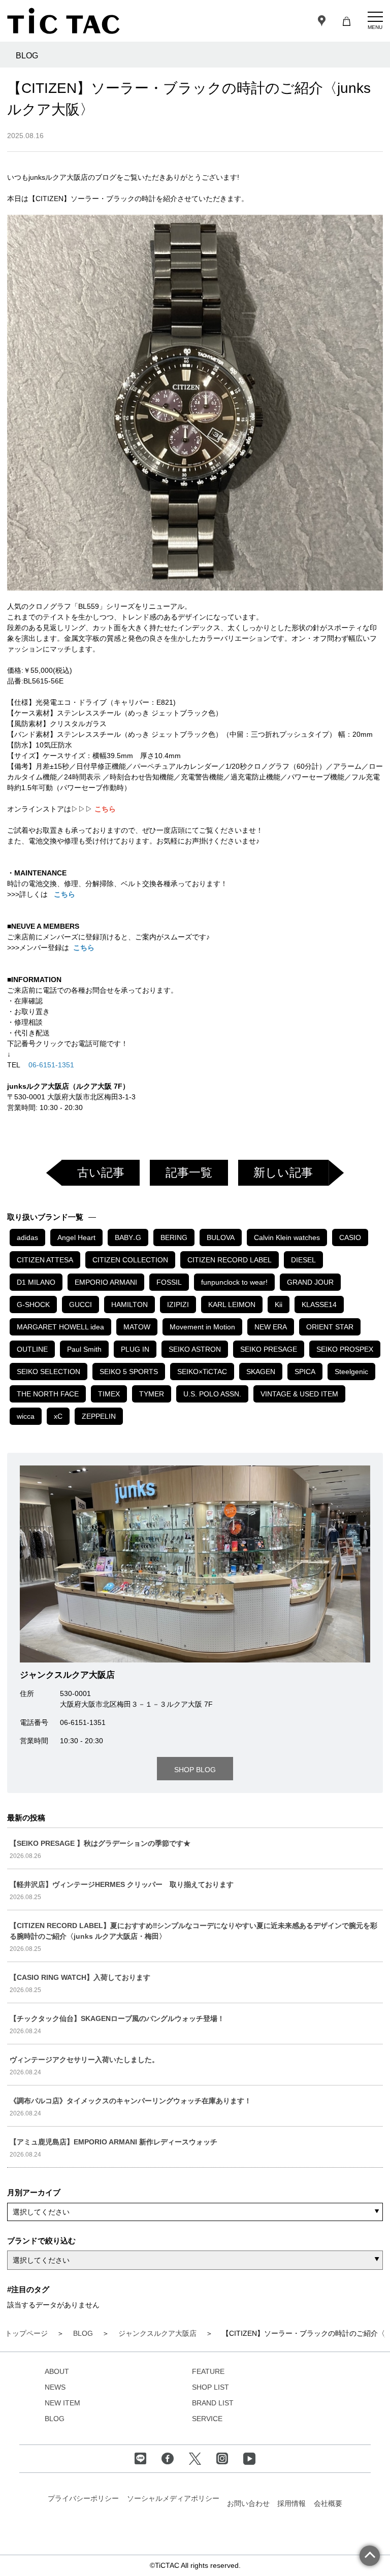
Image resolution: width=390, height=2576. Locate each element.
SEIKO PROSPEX (345, 1349)
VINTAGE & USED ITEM (299, 1394)
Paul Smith (84, 1349)
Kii (279, 1305)
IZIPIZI (178, 1305)
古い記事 (101, 1172)
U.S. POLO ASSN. (212, 1394)
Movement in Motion (202, 1327)
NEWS (55, 2387)
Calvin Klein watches (287, 1237)
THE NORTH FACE (48, 1394)
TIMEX (109, 1394)
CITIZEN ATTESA (45, 1260)
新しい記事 (283, 1172)
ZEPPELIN (99, 1416)
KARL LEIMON (232, 1305)
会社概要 (328, 2503)
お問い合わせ (248, 2503)
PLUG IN (135, 1349)
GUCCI (80, 1305)
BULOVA (221, 1237)
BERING (174, 1237)
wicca (26, 1416)
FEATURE (208, 2371)
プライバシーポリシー (83, 2498)
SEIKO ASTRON (195, 1349)
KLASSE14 (319, 1305)
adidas (27, 1237)
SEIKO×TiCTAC (202, 1372)
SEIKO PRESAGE (269, 1349)
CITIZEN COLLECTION (130, 1260)
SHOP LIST (210, 2387)
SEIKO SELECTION (48, 1372)
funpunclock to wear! (234, 1282)
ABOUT (57, 2371)
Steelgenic (351, 1372)
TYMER (152, 1394)
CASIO (350, 1237)
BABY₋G (128, 1237)
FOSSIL (169, 1282)
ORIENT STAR (330, 1327)
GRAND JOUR (310, 1282)
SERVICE (207, 2419)
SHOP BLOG (195, 1770)
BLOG (55, 2419)
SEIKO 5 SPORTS (129, 1372)
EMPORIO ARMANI (106, 1282)
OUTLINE (32, 1349)
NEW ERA (271, 1327)
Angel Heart (76, 1237)
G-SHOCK (33, 1305)
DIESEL (303, 1260)
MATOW (137, 1327)
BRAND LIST (213, 2403)
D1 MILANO (36, 1282)
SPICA (305, 1372)
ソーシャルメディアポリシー (173, 2498)
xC (58, 1416)
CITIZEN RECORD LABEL (230, 1260)
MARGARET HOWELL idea (60, 1327)
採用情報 (291, 2503)
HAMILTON (129, 1305)
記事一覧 (189, 1172)
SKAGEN (261, 1372)
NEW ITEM (62, 2403)
